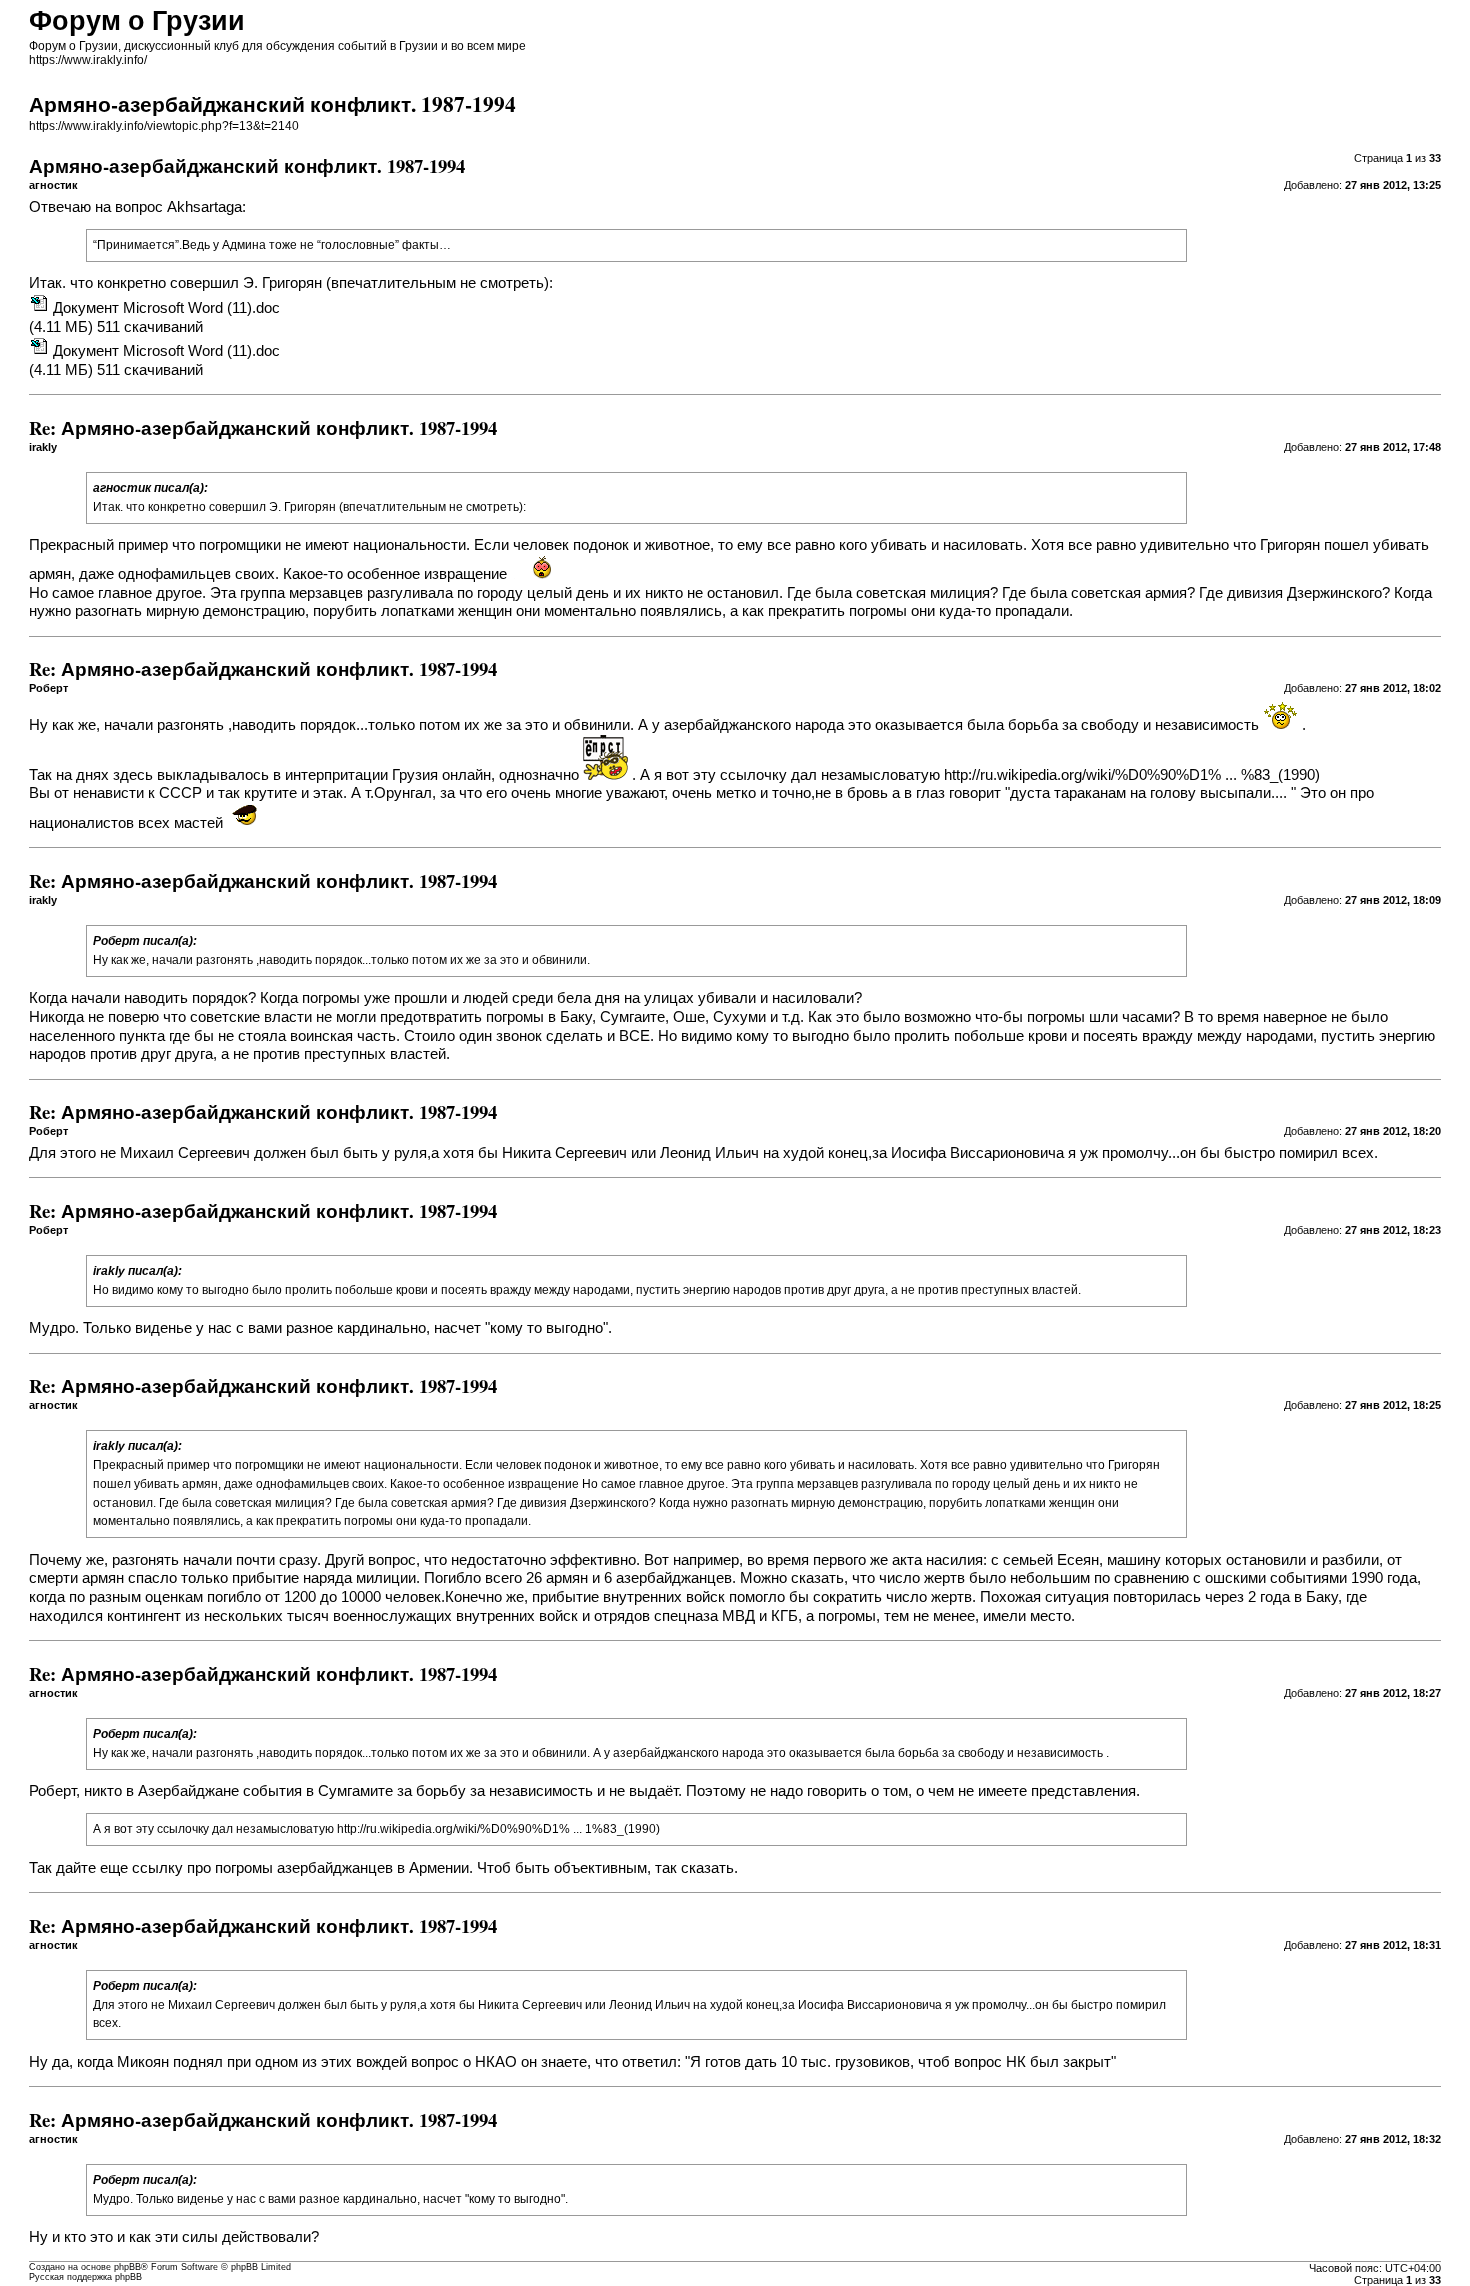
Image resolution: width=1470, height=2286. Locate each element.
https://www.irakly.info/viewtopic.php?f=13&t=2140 (164, 126)
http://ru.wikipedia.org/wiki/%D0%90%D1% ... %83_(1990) (1132, 775)
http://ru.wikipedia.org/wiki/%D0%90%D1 (448, 1829)
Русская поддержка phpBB (85, 2277)
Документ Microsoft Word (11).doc (166, 308)
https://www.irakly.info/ (88, 60)
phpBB (127, 2267)
